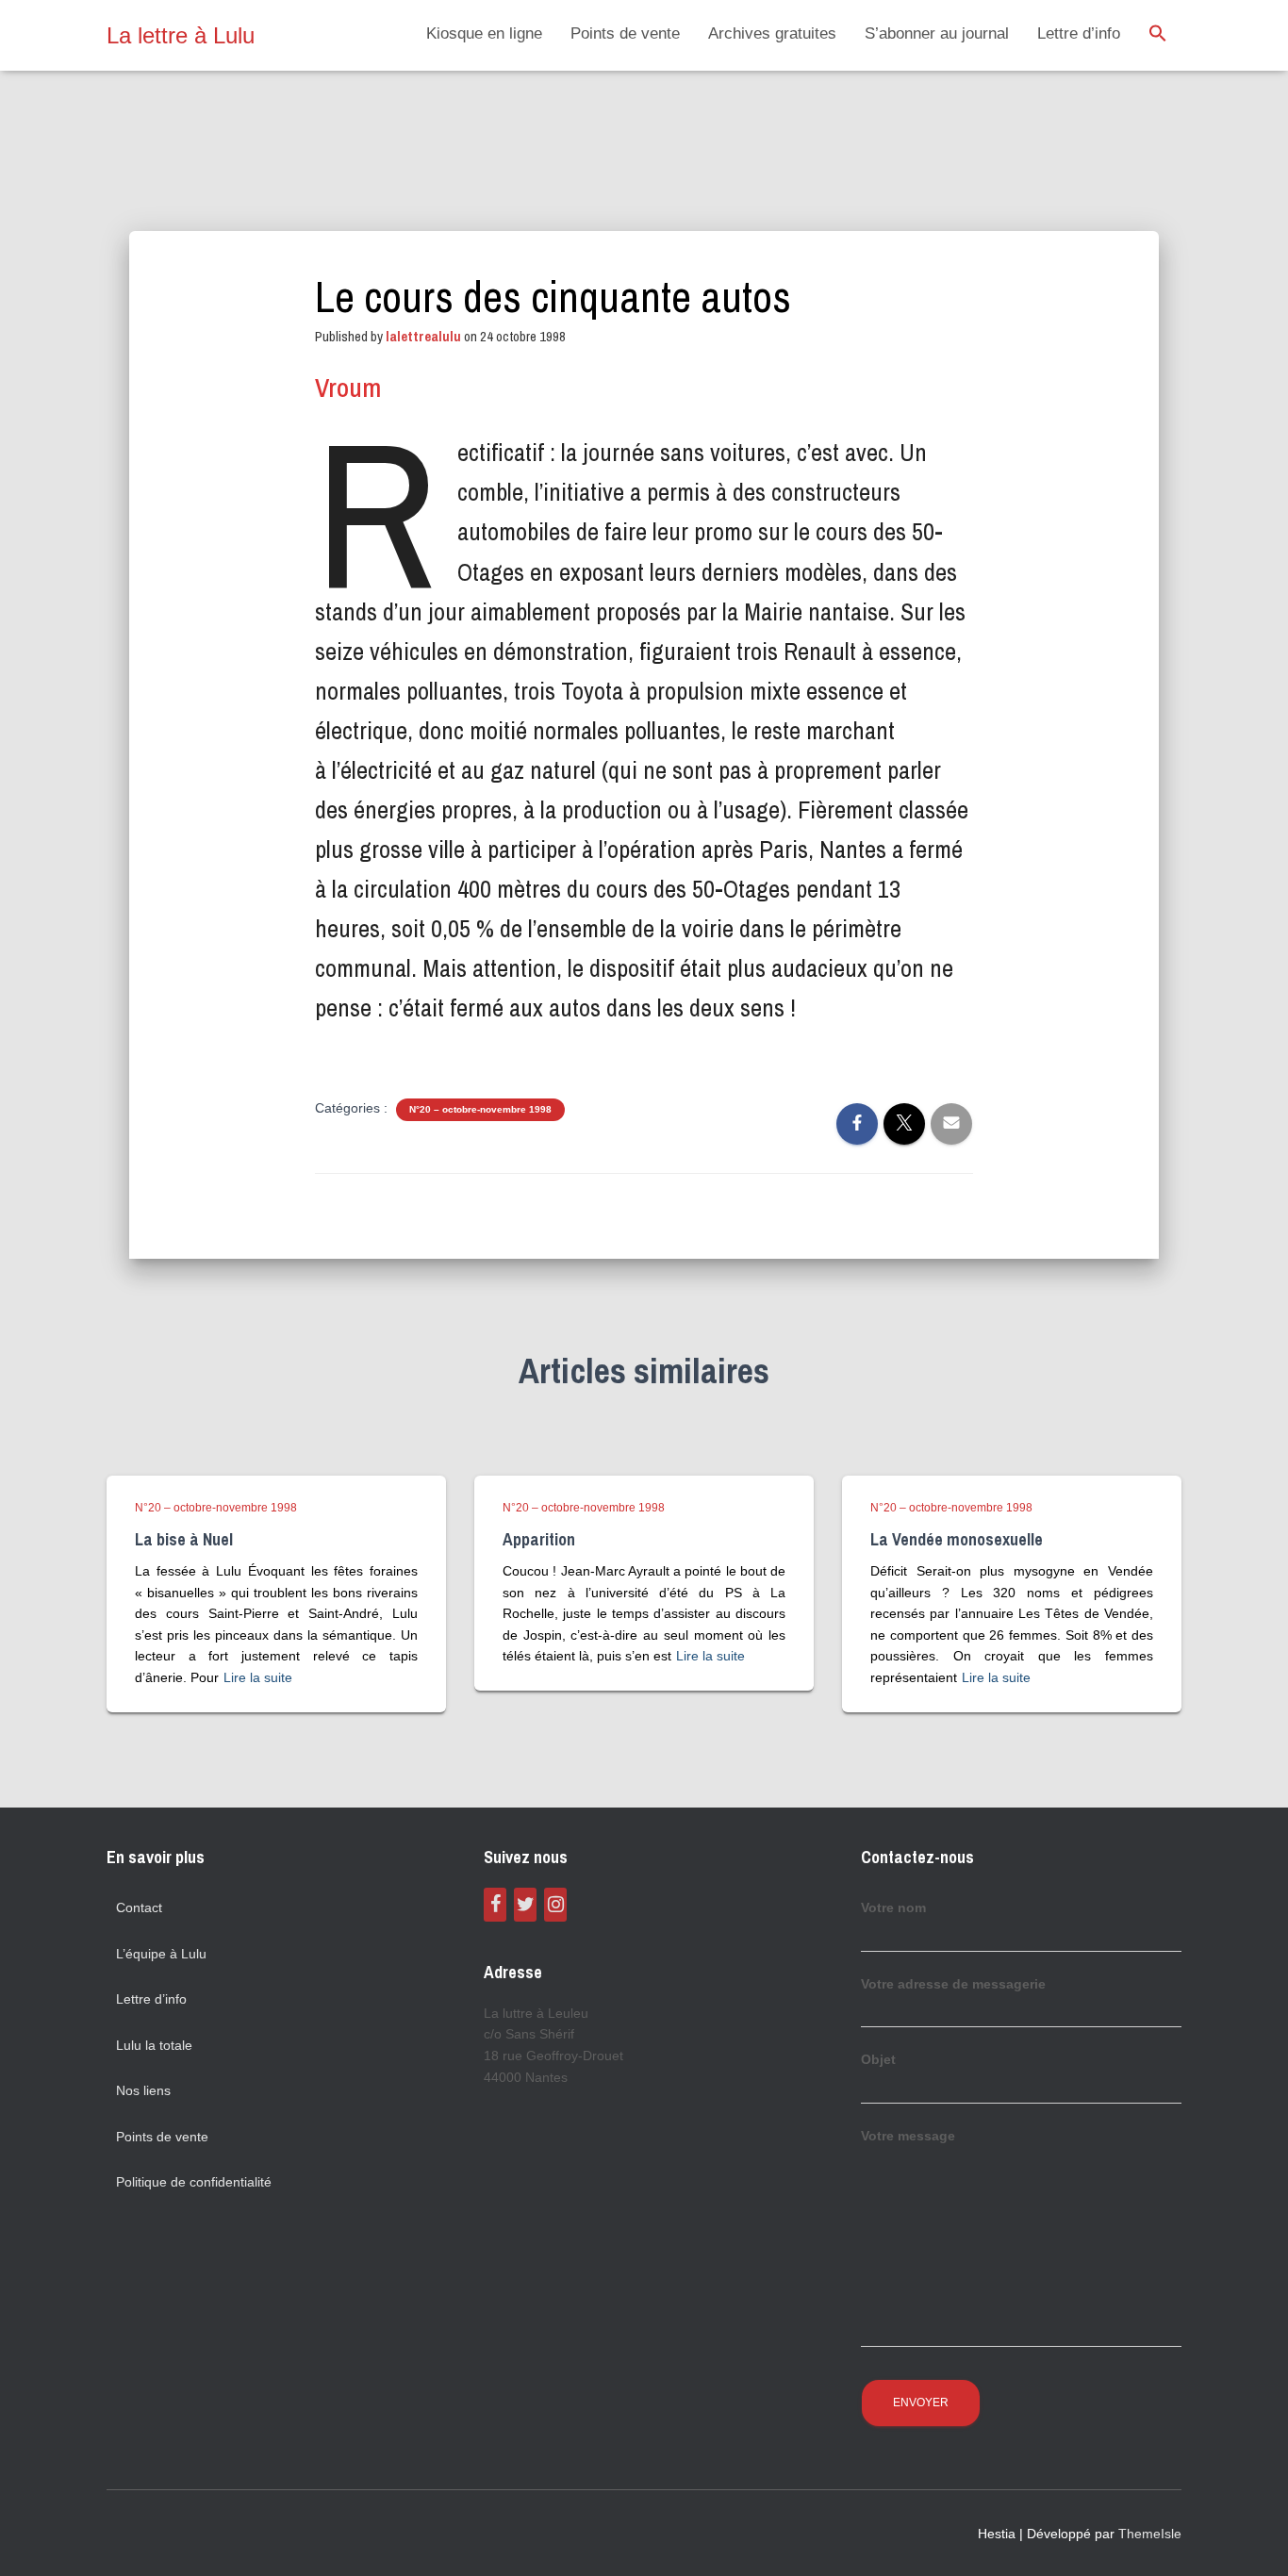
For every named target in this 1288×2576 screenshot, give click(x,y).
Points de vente (625, 33)
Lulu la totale (154, 2045)
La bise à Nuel (184, 1539)
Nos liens (143, 2090)
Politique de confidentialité (194, 2182)
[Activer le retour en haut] (1251, 2538)
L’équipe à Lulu (161, 1954)
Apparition (539, 1539)
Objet (878, 2059)
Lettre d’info (1079, 33)
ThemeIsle (1150, 2534)
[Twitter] (525, 1905)
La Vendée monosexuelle (957, 1539)
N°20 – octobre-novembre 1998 (480, 1109)
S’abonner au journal (937, 33)
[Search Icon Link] (1158, 35)
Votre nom (893, 1907)
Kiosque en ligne (484, 33)
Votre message (908, 2136)
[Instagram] (555, 1905)
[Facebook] (495, 1905)
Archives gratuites (772, 33)
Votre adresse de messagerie (953, 1984)
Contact (139, 1907)
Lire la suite (258, 1677)
